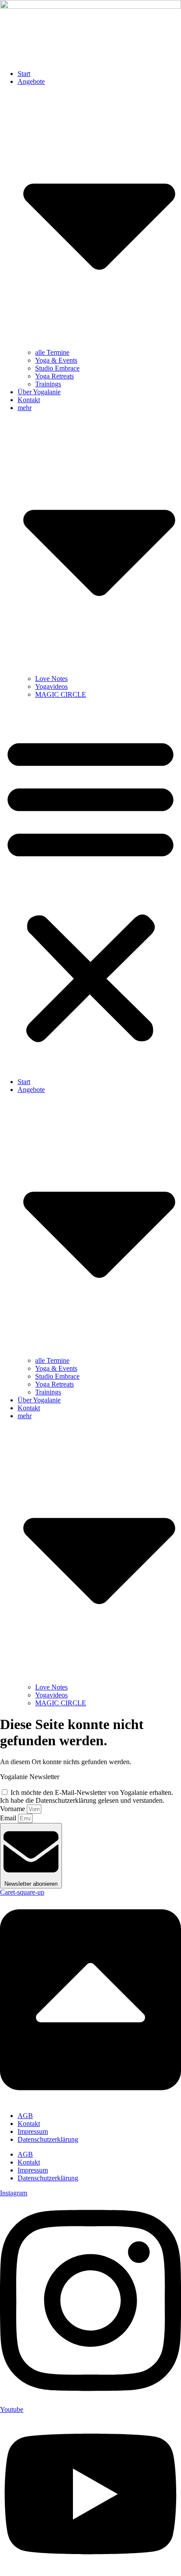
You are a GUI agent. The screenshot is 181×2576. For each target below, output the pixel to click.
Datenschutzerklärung (48, 2139)
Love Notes (51, 679)
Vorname (13, 1809)
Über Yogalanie (39, 392)
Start (24, 74)
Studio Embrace (57, 368)
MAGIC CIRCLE (61, 694)
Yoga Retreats (54, 376)
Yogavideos (51, 686)
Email (9, 1818)
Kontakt (29, 400)
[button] (90, 888)
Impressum (33, 2131)
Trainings (48, 384)
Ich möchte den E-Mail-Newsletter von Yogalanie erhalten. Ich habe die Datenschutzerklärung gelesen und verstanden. (87, 1796)
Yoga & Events (56, 360)
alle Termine (52, 352)
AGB (25, 2116)
